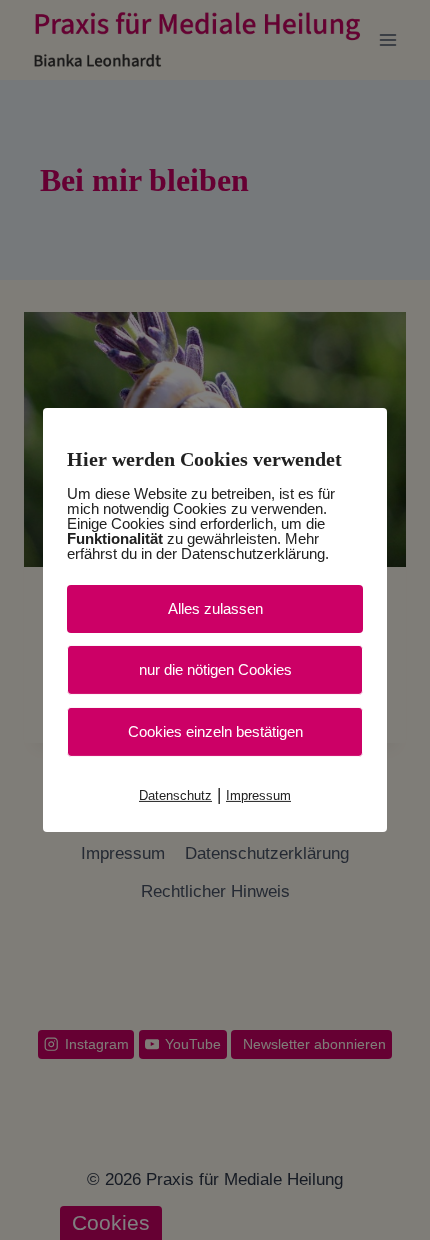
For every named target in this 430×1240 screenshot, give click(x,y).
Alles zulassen (215, 608)
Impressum (258, 795)
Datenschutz (175, 795)
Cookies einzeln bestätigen (215, 731)
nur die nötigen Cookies (215, 669)
